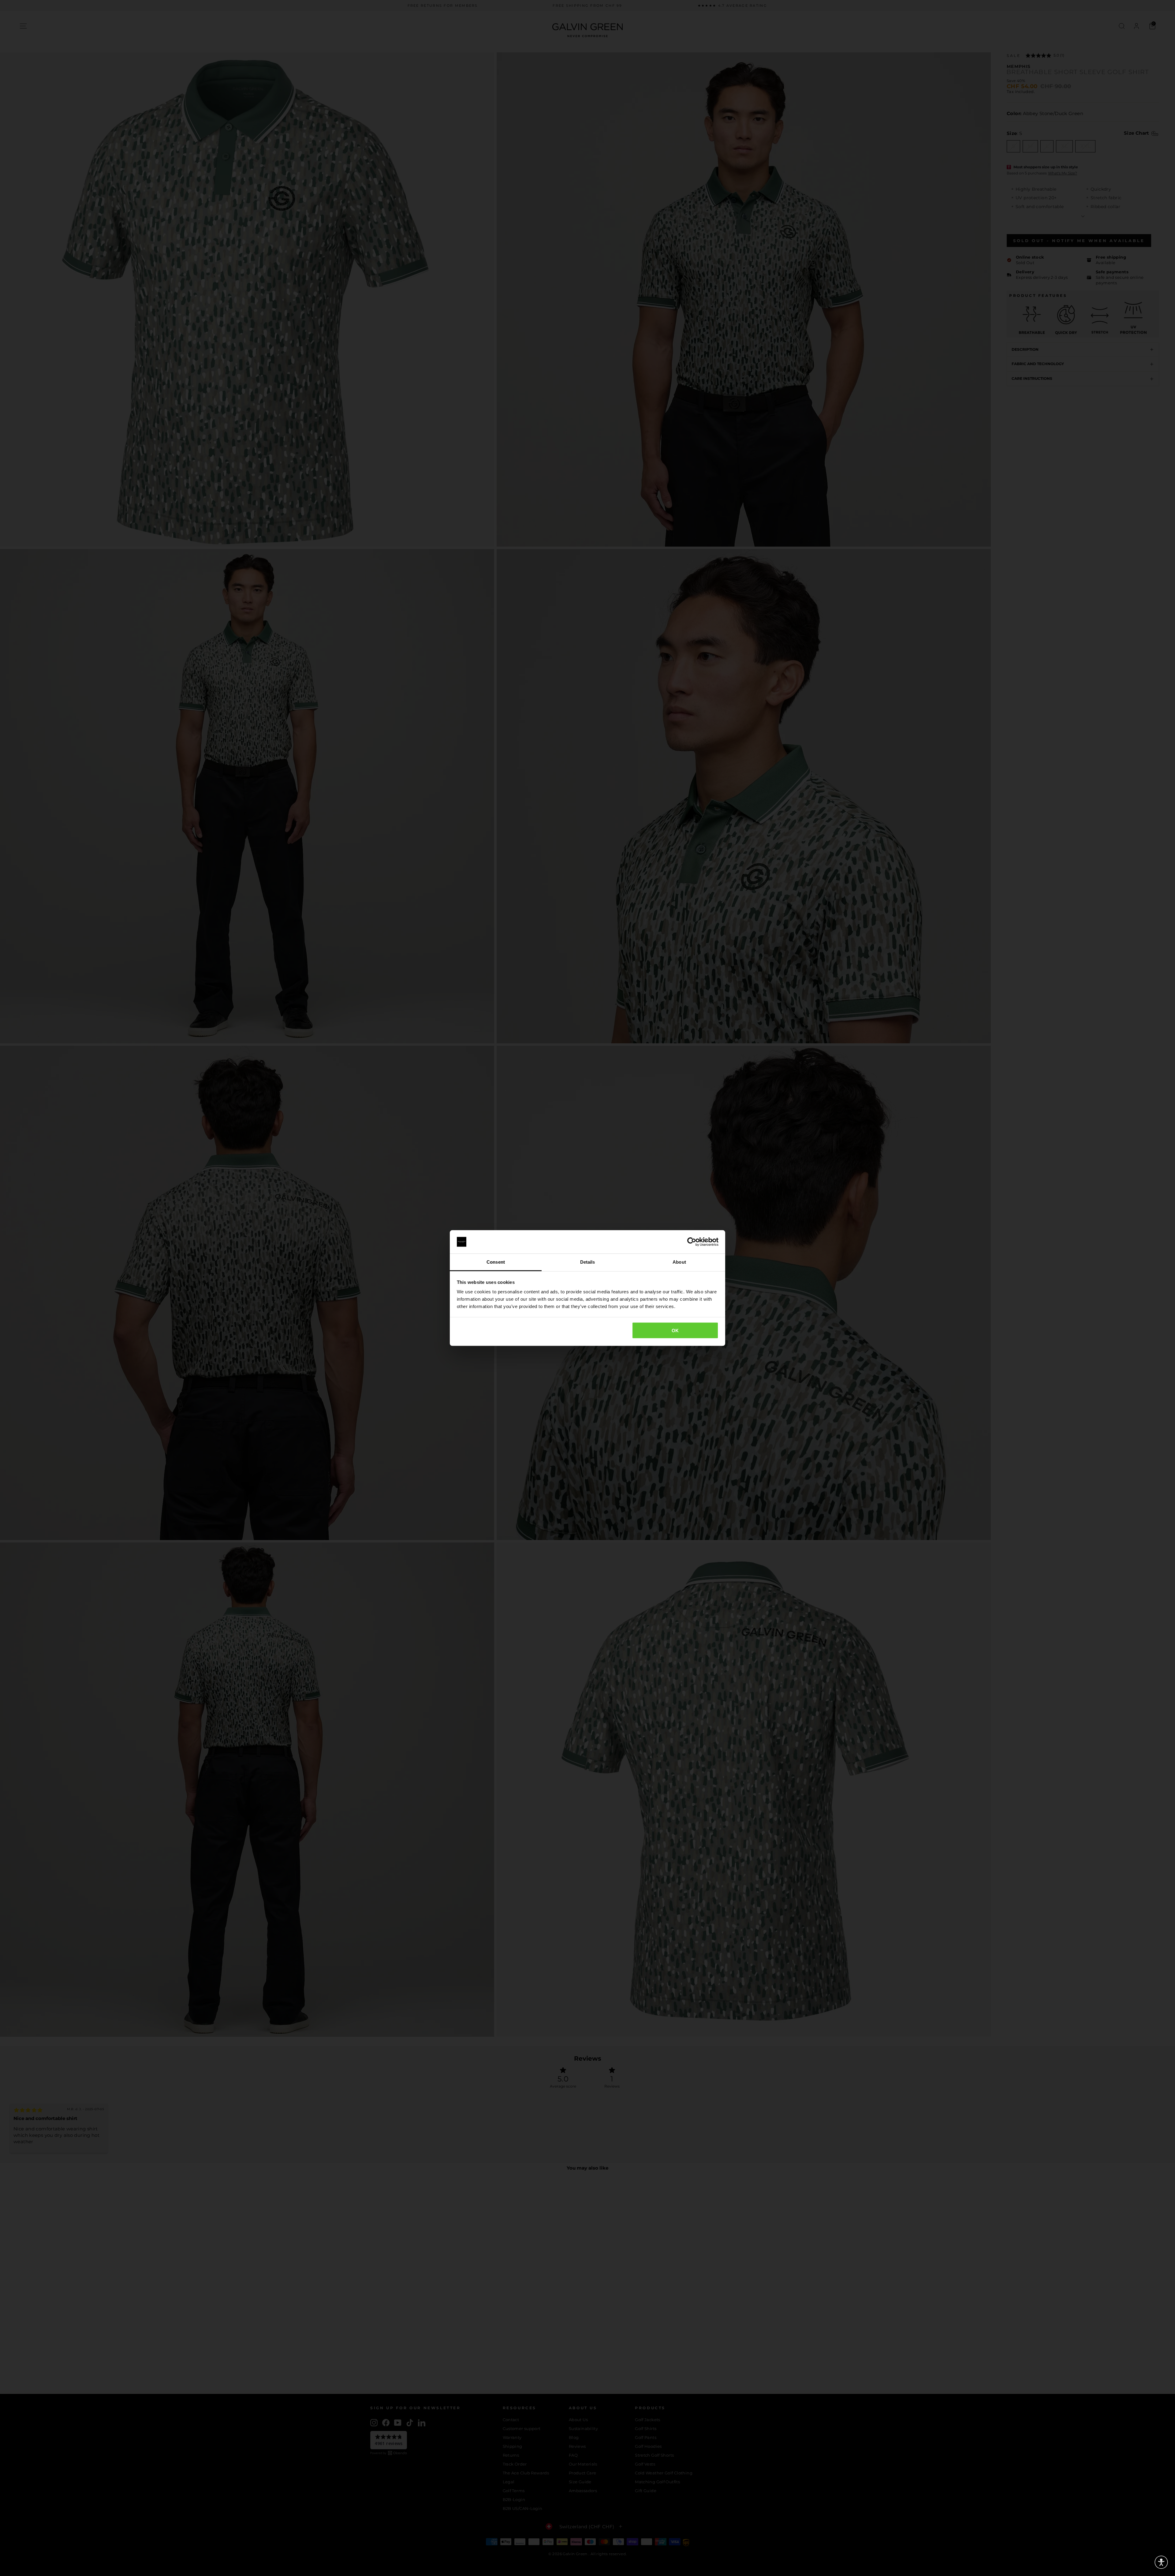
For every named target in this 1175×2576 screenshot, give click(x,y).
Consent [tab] (496, 1262)
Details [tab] (588, 1262)
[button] (1161, 2562)
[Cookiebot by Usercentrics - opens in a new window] (692, 1242)
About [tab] (679, 1262)
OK (675, 1330)
